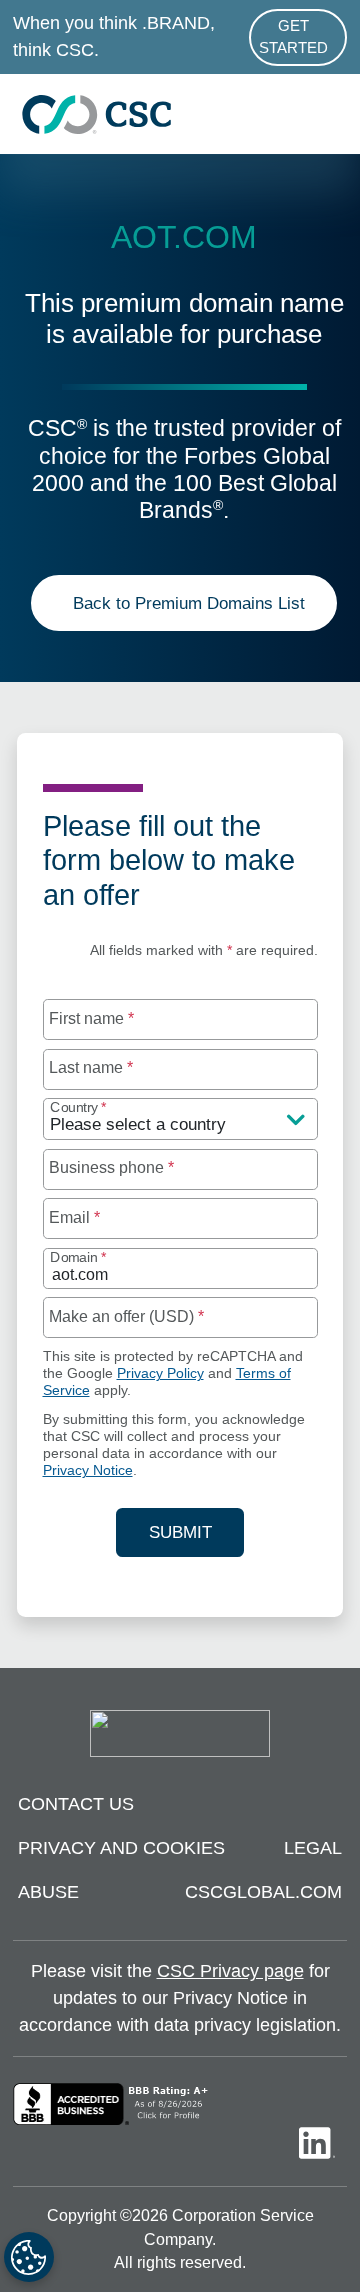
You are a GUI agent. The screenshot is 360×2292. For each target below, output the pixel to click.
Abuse (48, 1892)
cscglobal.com (263, 1892)
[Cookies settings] (29, 2257)
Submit (196, 1532)
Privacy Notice (88, 1470)
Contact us (76, 1804)
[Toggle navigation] (335, 114)
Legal (313, 1848)
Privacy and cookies (121, 1848)
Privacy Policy (160, 1373)
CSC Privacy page (230, 1971)
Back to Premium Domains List (189, 603)
